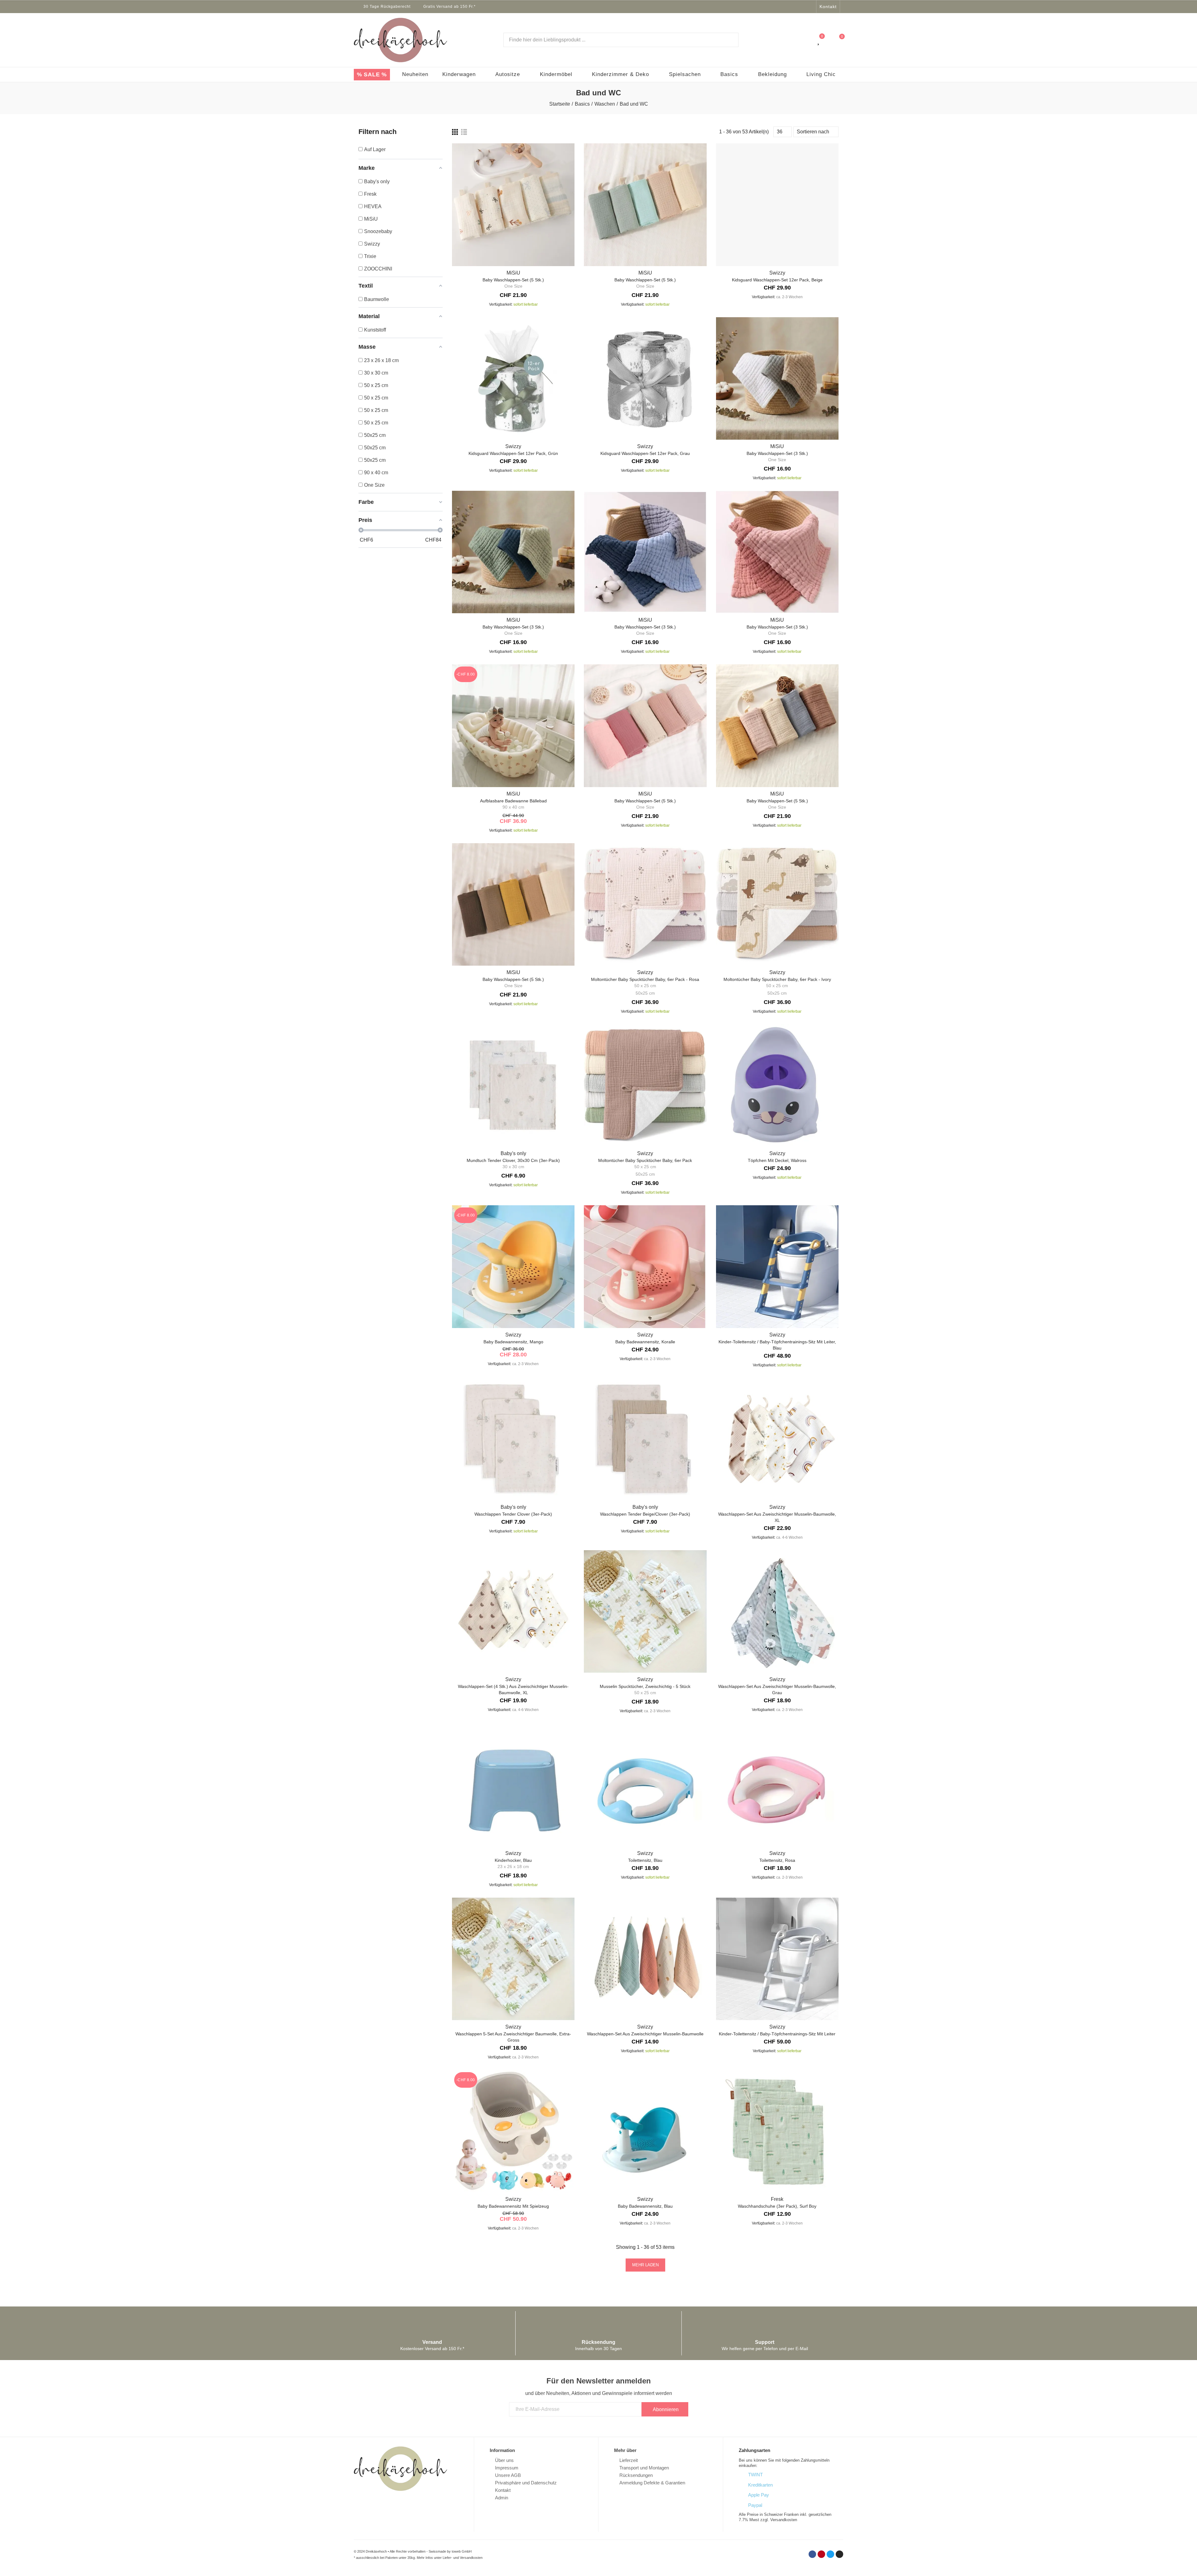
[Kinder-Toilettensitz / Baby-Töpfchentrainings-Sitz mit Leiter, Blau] (777, 1266)
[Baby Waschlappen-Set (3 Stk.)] (777, 378)
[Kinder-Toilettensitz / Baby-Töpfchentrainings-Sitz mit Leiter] (777, 1959)
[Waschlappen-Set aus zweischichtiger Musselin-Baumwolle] (645, 1959)
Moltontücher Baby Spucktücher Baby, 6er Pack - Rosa (645, 979)
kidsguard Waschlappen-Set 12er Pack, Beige (777, 280)
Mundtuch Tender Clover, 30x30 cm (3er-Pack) (513, 1160)
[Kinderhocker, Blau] (513, 1785)
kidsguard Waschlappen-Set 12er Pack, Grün (513, 453)
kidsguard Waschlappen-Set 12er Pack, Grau (645, 453)
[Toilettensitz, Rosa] (777, 1785)
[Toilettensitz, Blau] (645, 1785)
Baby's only (513, 1153)
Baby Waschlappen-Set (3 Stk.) (777, 453)
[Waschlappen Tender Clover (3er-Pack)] (513, 1439)
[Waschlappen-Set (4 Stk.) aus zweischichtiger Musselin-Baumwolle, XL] (513, 1611)
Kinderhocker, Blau (513, 1860)
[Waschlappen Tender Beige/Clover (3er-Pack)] (645, 1439)
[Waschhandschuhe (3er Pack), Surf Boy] (777, 2131)
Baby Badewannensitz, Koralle (645, 1342)
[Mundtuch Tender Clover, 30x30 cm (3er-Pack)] (513, 1085)
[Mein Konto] (806, 40)
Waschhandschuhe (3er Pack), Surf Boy (777, 2206)
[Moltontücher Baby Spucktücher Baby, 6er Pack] (645, 1085)
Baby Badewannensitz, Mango (513, 1342)
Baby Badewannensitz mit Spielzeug (513, 2206)
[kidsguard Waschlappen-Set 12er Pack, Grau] (645, 378)
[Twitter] (802, 7)
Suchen (728, 40)
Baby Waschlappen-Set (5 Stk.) (513, 280)
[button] (828, 7)
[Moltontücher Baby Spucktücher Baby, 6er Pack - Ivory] (777, 904)
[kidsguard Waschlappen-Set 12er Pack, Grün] (513, 378)
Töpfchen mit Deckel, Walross (777, 1160)
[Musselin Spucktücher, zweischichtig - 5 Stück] (645, 1611)
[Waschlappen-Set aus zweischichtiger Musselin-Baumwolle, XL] (777, 1439)
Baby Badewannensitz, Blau (645, 2206)
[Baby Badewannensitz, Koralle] (645, 1266)
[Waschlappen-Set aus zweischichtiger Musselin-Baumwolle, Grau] (777, 1611)
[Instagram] (810, 7)
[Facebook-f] (786, 7)
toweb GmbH (462, 2551)
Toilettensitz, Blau (645, 1860)
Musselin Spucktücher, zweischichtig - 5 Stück (645, 1686)
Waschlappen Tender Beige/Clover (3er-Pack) (645, 1514)
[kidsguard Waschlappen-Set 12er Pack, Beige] (777, 205)
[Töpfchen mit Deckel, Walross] (777, 1085)
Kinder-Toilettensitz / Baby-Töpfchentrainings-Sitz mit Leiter (777, 2034)
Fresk (777, 2199)
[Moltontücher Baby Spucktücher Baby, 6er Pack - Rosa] (645, 904)
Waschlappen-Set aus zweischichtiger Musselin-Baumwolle (645, 2034)
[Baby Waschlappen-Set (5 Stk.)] (513, 205)
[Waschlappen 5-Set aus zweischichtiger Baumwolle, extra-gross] (513, 1959)
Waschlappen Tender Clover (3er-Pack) (513, 1514)
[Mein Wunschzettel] (819, 40)
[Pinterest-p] (794, 7)
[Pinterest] (821, 2554)
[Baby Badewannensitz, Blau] (645, 2131)
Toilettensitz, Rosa (777, 1860)
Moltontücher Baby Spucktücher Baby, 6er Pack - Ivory (777, 979)
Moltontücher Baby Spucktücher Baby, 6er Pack (645, 1160)
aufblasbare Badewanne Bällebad (513, 801)
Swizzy (777, 273)
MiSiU (513, 273)
